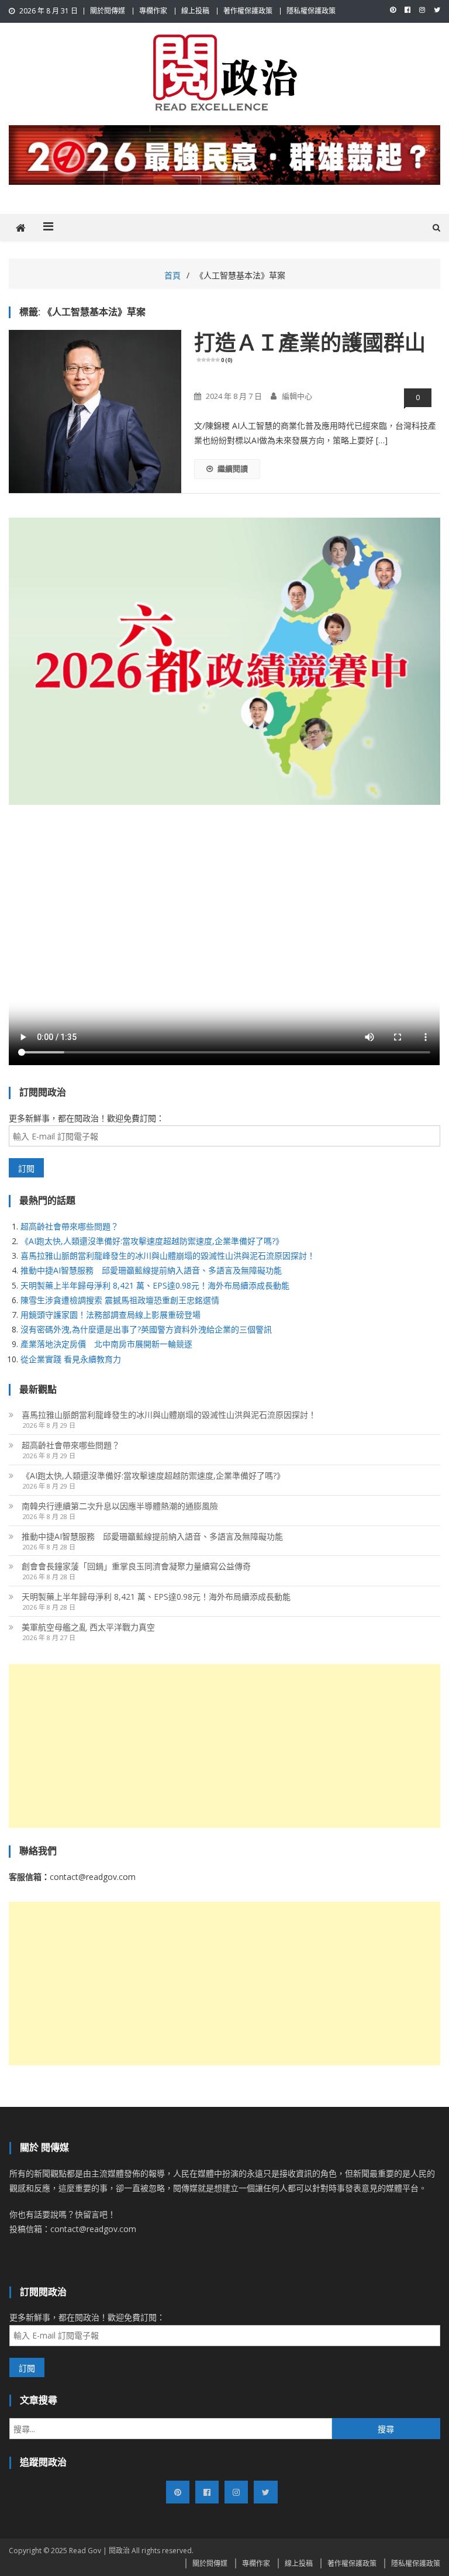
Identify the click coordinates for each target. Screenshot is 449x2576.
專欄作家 (153, 11)
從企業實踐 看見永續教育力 (71, 1359)
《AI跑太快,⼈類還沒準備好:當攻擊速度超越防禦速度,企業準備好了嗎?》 (152, 1241)
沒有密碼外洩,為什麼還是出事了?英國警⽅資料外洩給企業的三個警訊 (146, 1329)
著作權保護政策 (248, 11)
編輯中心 (297, 396)
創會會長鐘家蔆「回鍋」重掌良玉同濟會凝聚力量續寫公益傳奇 (136, 1566)
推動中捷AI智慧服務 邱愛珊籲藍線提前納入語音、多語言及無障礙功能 (151, 1270)
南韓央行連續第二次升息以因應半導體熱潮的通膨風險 (120, 1506)
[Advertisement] (224, 1746)
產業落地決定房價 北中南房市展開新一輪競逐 (106, 1344)
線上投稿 (195, 11)
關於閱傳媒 (108, 11)
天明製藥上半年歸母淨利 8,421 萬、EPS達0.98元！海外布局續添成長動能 (155, 1285)
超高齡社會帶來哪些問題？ (70, 1226)
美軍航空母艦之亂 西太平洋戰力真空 (88, 1627)
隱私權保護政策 (311, 11)
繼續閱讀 (233, 469)
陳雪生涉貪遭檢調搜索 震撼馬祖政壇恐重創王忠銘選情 (120, 1300)
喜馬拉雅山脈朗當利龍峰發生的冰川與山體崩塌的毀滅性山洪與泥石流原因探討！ (168, 1256)
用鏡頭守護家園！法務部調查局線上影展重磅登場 (110, 1315)
